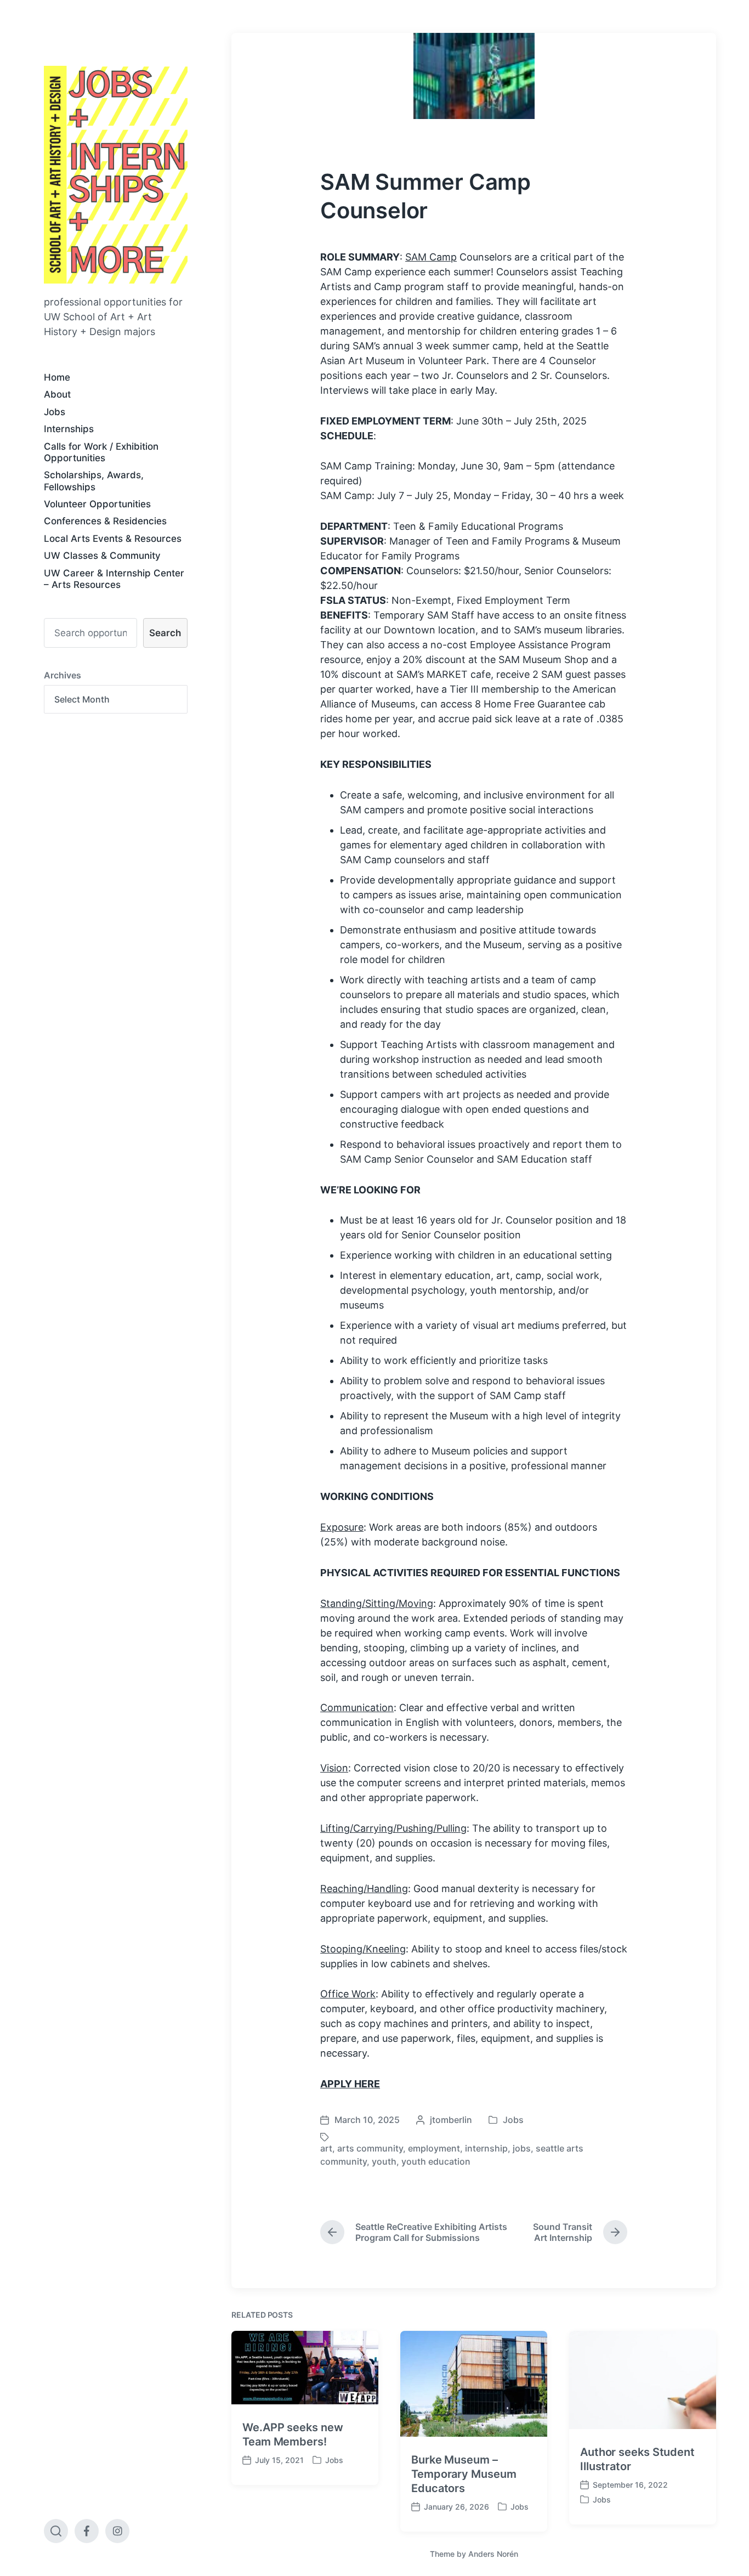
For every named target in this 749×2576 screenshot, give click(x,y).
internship (486, 2148)
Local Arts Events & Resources (113, 539)
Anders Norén (493, 2554)
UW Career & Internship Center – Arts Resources (114, 579)
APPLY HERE (350, 2084)
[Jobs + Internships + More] (116, 175)
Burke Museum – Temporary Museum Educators (464, 2474)
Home (57, 377)
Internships (69, 429)
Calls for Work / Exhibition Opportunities (101, 452)
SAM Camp (431, 257)
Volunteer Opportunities (97, 504)
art (326, 2148)
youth (384, 2161)
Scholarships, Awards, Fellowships (94, 481)
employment (434, 2148)
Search (165, 633)
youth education (436, 2161)
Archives (63, 675)
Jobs (55, 412)
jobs (522, 2148)
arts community (370, 2148)
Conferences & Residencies (105, 521)
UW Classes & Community (102, 556)
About (57, 394)
